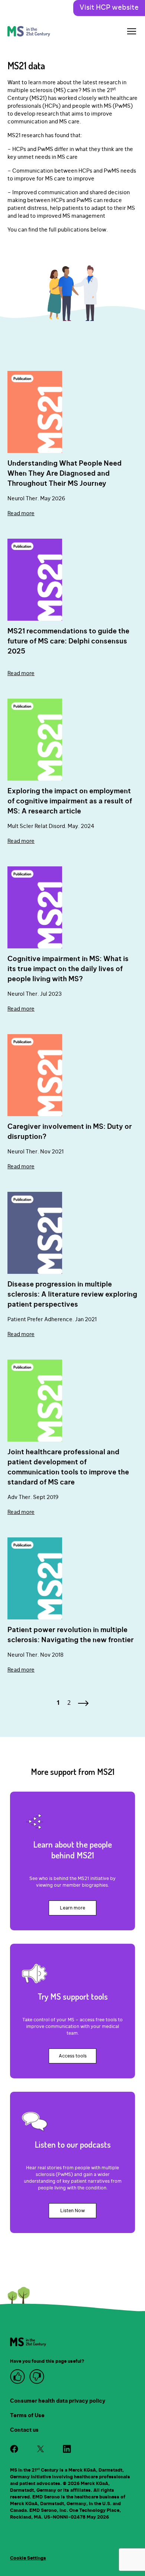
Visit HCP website (109, 8)
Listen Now (72, 2211)
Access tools (73, 2056)
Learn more (72, 1908)
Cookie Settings (28, 2558)
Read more (21, 514)
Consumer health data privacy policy (58, 2401)
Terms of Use (27, 2416)
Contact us (24, 2430)
